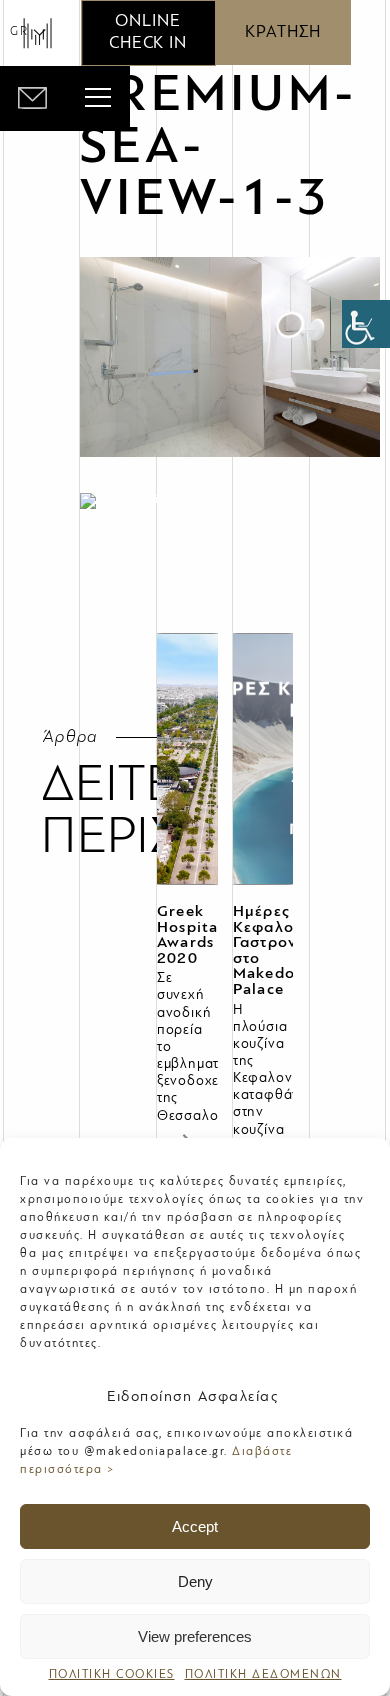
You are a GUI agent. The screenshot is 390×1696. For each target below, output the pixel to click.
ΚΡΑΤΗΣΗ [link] (282, 32)
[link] (366, 324)
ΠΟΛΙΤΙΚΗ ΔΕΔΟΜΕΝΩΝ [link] (263, 1675)
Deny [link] (195, 1581)
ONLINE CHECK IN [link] (148, 32)
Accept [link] (195, 1526)
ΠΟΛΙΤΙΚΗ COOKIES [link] (112, 1675)
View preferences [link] (195, 1636)
